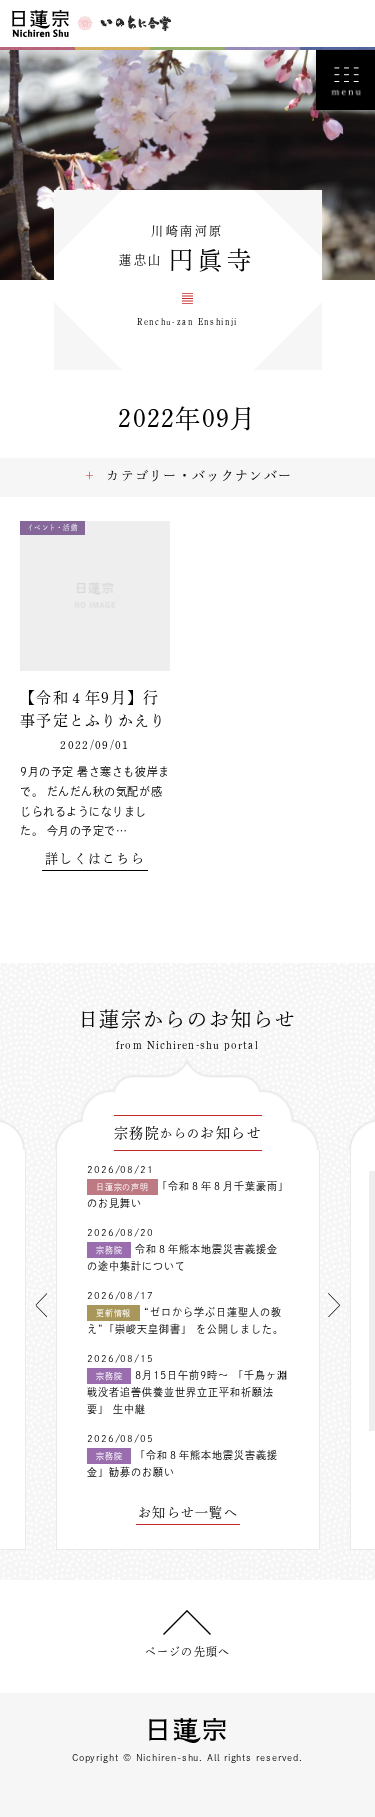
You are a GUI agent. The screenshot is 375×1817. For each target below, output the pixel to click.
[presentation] (41, 1305)
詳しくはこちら (95, 858)
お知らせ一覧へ (188, 1512)
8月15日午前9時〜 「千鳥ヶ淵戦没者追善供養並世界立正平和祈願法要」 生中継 (187, 1392)
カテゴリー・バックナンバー (199, 475)
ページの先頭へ (187, 1651)
